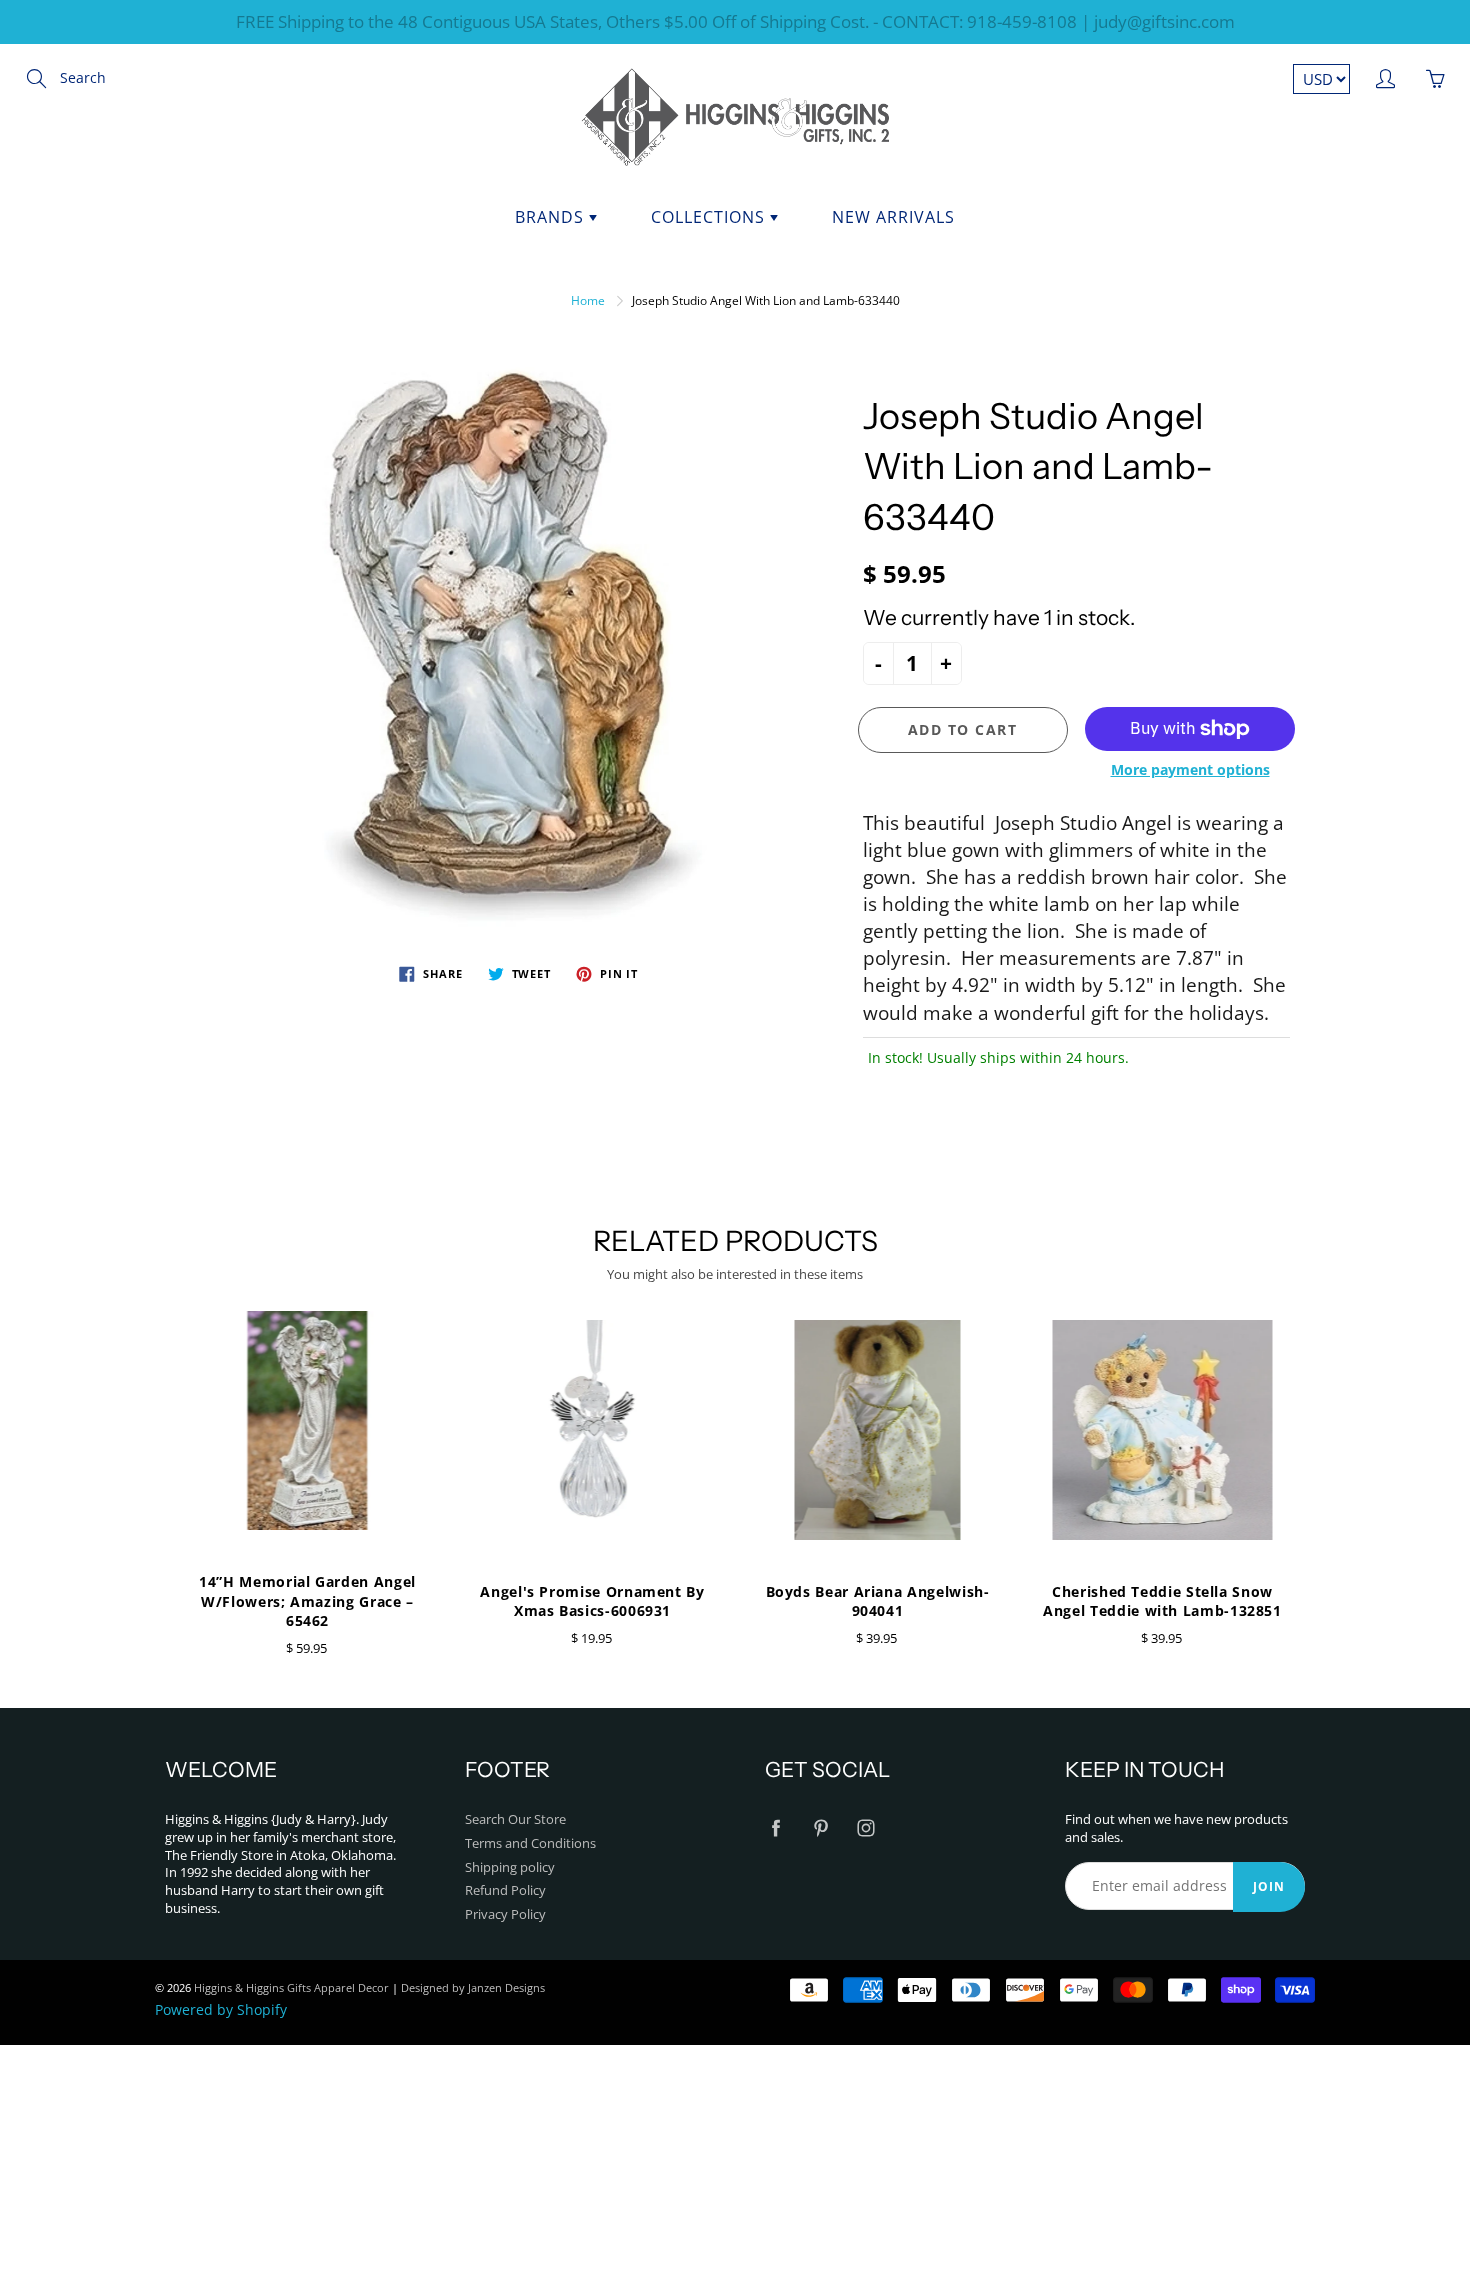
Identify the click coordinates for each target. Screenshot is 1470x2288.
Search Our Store (515, 1819)
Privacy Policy (505, 1914)
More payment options (1190, 769)
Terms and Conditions (530, 1843)
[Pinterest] (820, 1828)
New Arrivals (893, 217)
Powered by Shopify (221, 2009)
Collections (710, 217)
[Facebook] (775, 1828)
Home (588, 300)
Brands (552, 217)
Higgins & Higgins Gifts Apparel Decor (291, 1987)
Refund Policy (505, 1890)
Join (1269, 1886)
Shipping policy (510, 1867)
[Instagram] (865, 1828)
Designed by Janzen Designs (473, 1987)
